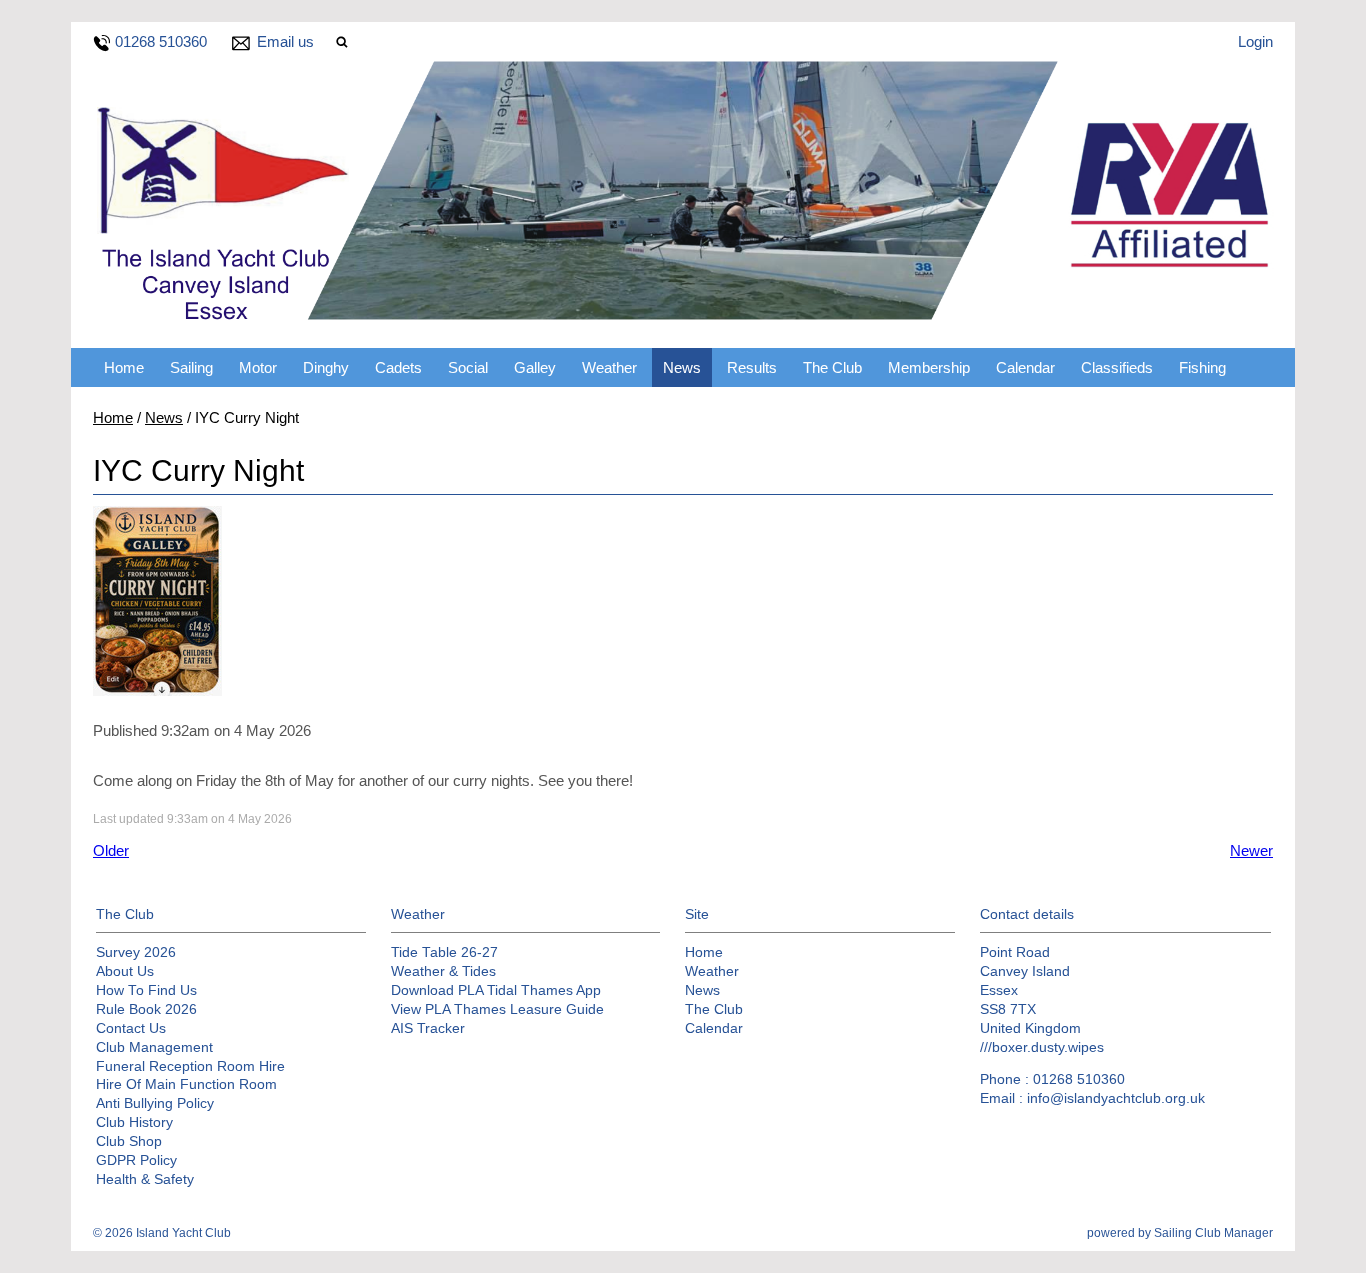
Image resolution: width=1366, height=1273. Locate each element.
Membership (929, 367)
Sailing (191, 367)
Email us (285, 41)
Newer (1251, 850)
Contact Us (131, 1028)
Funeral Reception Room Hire (190, 1066)
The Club (832, 367)
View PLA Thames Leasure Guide (497, 1009)
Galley (535, 367)
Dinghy (326, 367)
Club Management (154, 1047)
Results (752, 367)
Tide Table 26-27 (444, 952)
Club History (134, 1122)
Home (124, 367)
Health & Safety (145, 1179)
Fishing (1202, 367)
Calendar (1025, 367)
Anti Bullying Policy (155, 1103)
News (682, 367)
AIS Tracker (428, 1028)
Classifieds (1117, 367)
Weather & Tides (443, 971)
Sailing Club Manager (1213, 1233)
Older (111, 850)
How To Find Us (146, 990)
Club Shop (129, 1141)
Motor (258, 367)
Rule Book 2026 (146, 1009)
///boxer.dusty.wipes (1042, 1047)
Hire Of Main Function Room (186, 1084)
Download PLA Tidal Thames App (496, 990)
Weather (609, 367)
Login (1255, 41)
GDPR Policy (136, 1160)
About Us (125, 971)
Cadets (398, 367)
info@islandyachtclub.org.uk (1116, 1098)
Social (468, 367)
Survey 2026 (136, 952)
